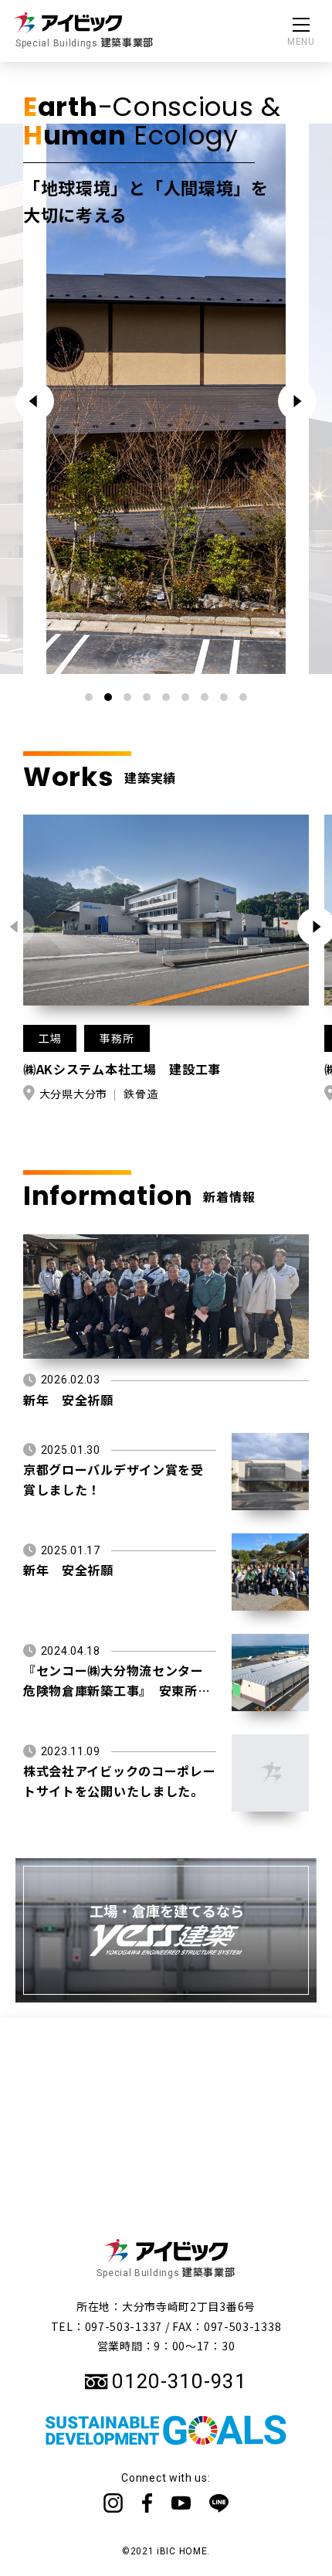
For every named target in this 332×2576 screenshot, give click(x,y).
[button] (297, 401)
